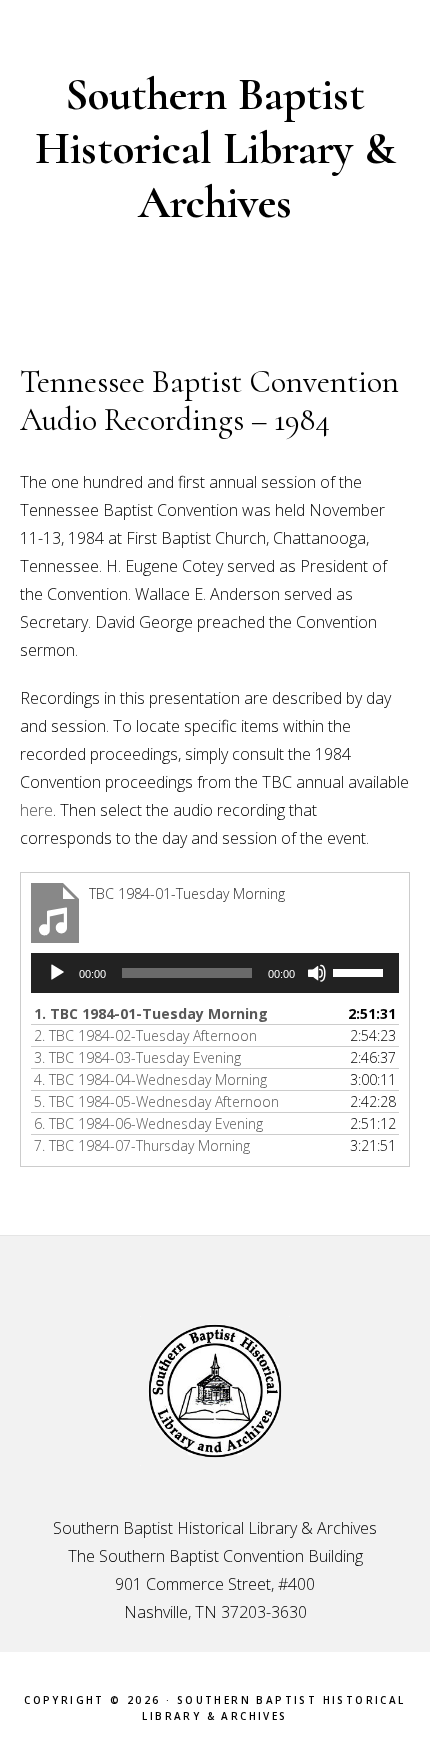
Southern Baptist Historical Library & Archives (215, 148)
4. (150, 1079)
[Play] (57, 973)
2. (145, 1035)
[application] (215, 973)
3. (137, 1057)
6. (148, 1123)
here (36, 810)
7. (142, 1145)
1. (151, 1013)
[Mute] (317, 973)
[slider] (361, 971)
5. (156, 1101)
